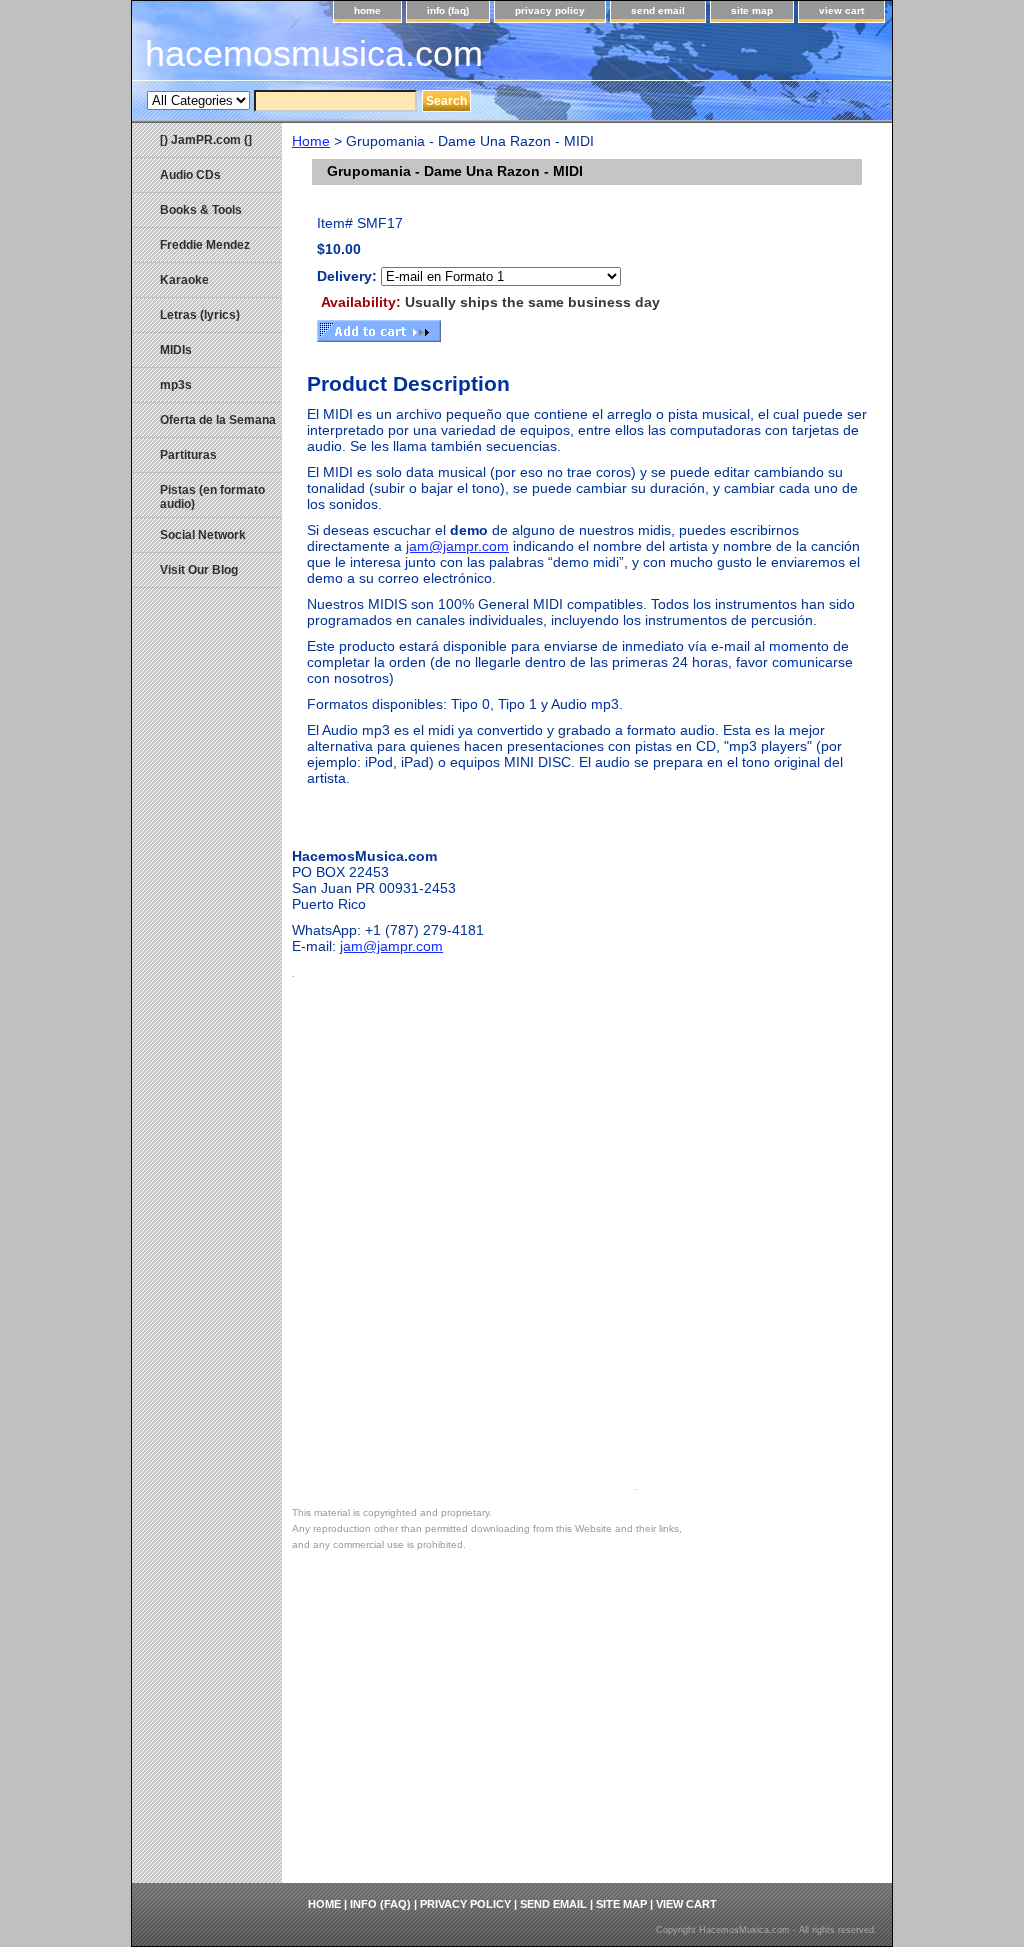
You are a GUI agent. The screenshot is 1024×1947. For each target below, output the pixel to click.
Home (311, 141)
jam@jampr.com (457, 546)
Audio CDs (190, 175)
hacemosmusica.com (314, 53)
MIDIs (176, 350)
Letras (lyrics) (200, 315)
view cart (841, 10)
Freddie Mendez (205, 245)
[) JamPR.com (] (206, 140)
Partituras (188, 455)
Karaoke (184, 280)
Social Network (203, 535)
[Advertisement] (587, 1733)
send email (658, 10)
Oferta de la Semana (218, 420)
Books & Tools (201, 210)
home (367, 10)
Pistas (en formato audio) (212, 497)
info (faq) (448, 10)
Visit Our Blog (199, 570)
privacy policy (550, 10)
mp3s (176, 385)
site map (752, 10)
